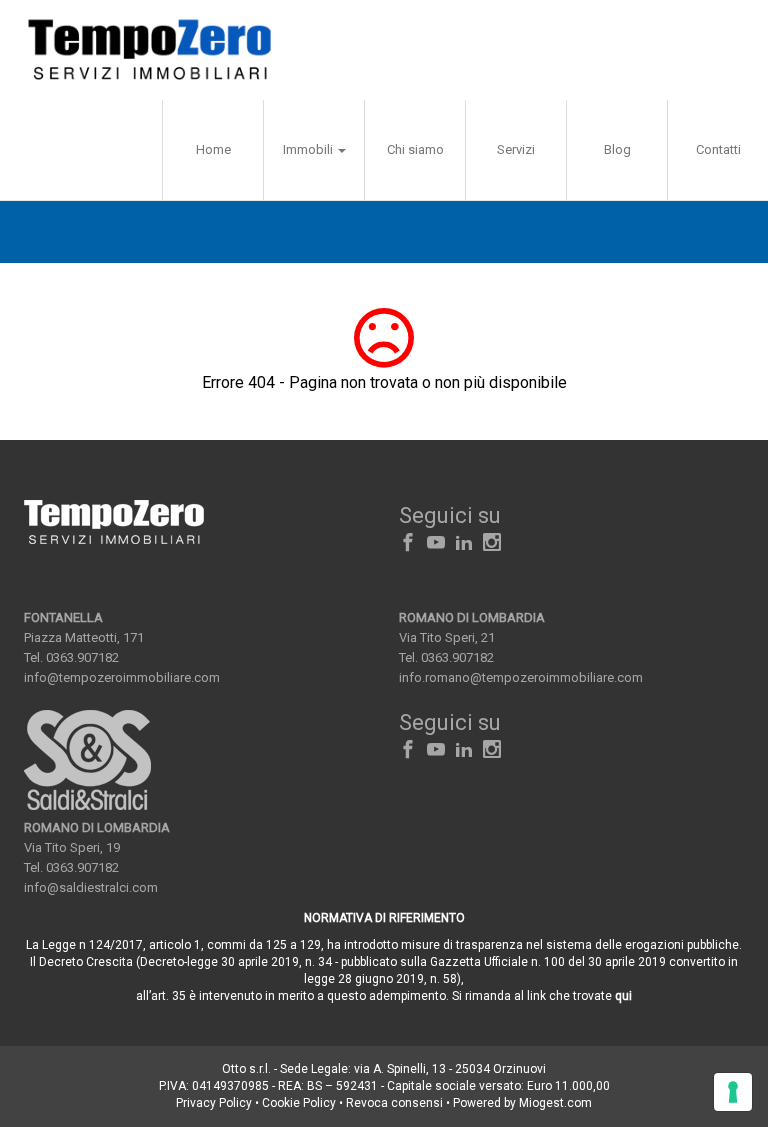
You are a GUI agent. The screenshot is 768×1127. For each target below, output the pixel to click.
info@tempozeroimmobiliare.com (122, 677)
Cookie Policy (299, 1103)
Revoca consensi (394, 1103)
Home (213, 149)
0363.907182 (82, 657)
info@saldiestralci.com (91, 887)
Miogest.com (555, 1103)
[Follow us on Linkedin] (464, 543)
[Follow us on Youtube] (436, 543)
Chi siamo (415, 149)
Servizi (516, 149)
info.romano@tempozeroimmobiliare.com (521, 677)
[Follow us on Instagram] (492, 543)
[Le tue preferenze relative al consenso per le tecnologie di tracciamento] (733, 1092)
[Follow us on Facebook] (408, 543)
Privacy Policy (214, 1103)
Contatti (718, 149)
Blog (617, 149)
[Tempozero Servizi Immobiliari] (150, 50)
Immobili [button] (309, 149)
